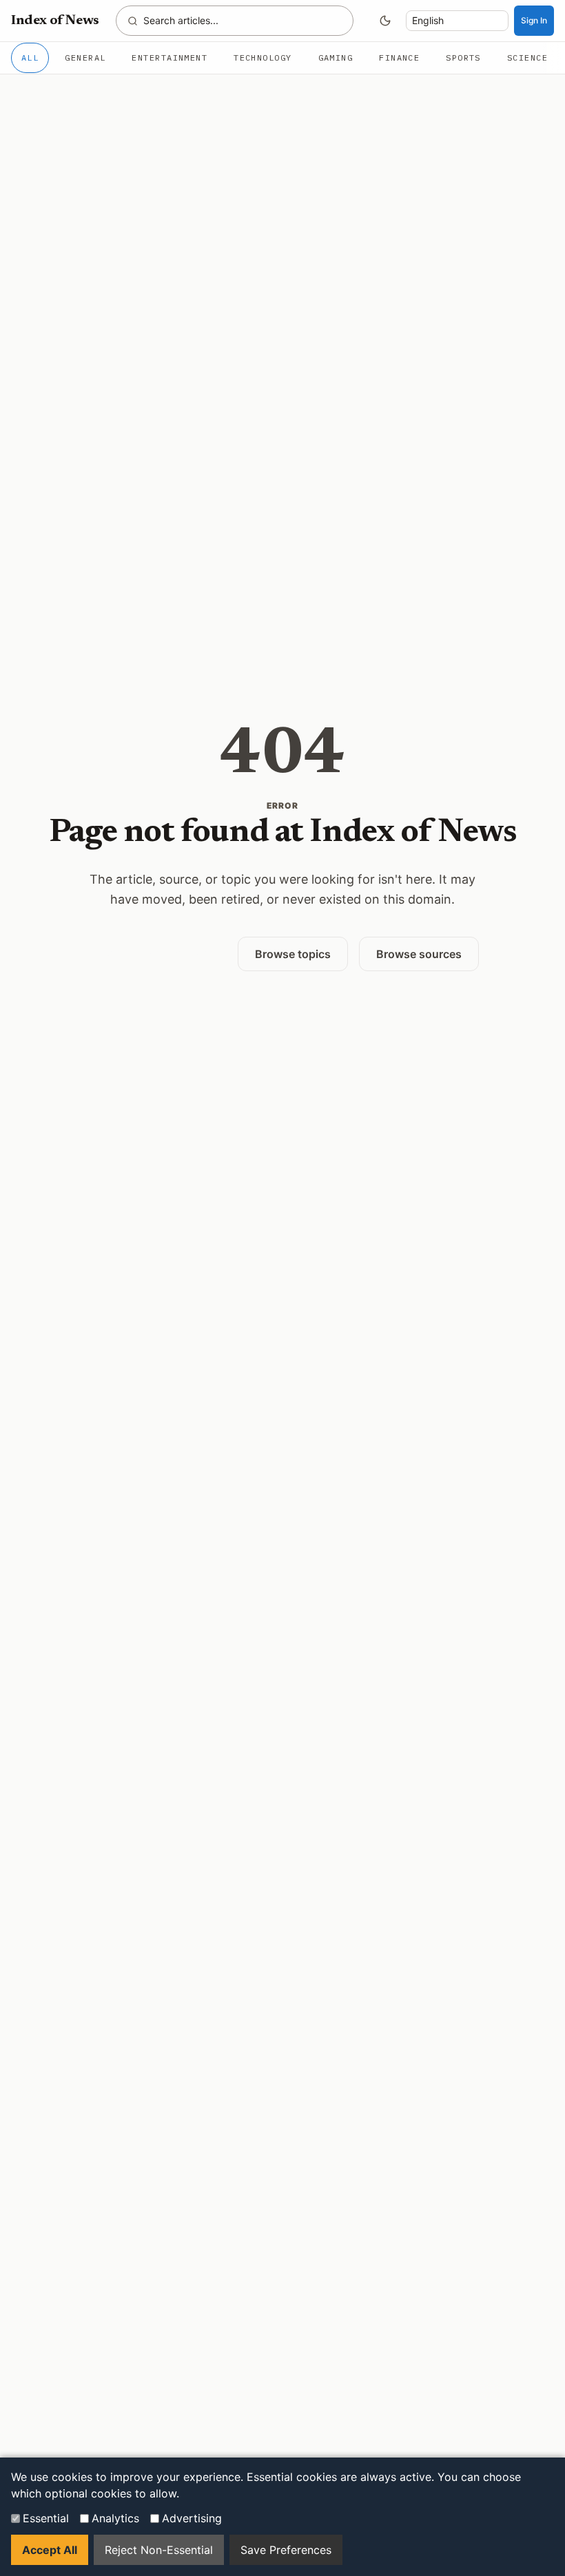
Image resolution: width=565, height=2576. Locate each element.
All (30, 58)
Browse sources (419, 954)
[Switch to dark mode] (385, 21)
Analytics (115, 2518)
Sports (463, 58)
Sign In (534, 20)
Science (527, 58)
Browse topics (293, 954)
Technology (263, 58)
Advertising (192, 2518)
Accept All (50, 2550)
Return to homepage (156, 953)
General (85, 58)
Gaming (336, 58)
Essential (46, 2518)
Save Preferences (286, 2550)
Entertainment (169, 58)
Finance (399, 58)
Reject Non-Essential (159, 2550)
